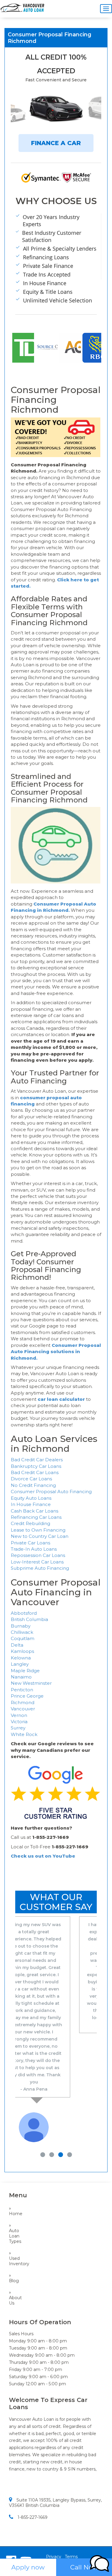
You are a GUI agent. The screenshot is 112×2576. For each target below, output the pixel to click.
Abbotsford (24, 1613)
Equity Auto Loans (31, 1498)
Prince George (27, 1696)
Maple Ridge (25, 1671)
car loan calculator (61, 1399)
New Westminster (31, 1683)
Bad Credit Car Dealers (37, 1460)
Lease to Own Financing (38, 1530)
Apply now (28, 2567)
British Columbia (29, 1619)
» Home (13, 2147)
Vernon (19, 1715)
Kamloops (22, 1651)
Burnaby (21, 1626)
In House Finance (31, 1504)
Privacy (54, 2492)
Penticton (22, 1690)
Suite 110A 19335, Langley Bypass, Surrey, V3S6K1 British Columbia (55, 2438)
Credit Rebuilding (30, 1523)
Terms (71, 2492)
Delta (17, 1645)
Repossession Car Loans (38, 1555)
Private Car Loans (30, 1543)
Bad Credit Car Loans (35, 1472)
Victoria (19, 1722)
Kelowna (21, 1658)
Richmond (23, 1702)
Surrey (18, 1728)
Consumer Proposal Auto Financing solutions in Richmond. (56, 1352)
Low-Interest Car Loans (37, 1562)
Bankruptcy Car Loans (36, 1466)
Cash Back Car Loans (34, 1511)
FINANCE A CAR (56, 143)
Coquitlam (23, 1638)
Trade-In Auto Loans (34, 1549)
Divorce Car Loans (31, 1479)
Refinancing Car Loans (36, 1517)
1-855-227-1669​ (33, 2453)
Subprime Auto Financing (40, 1568)
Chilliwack (22, 1632)
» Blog (13, 2214)
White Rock (24, 1734)
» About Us (13, 2233)
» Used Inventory (13, 2194)
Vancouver (23, 1709)
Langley (20, 1664)
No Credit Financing (33, 1485)
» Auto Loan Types (13, 2169)
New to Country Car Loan (40, 1536)
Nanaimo (21, 1677)
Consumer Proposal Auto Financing (51, 1492)
